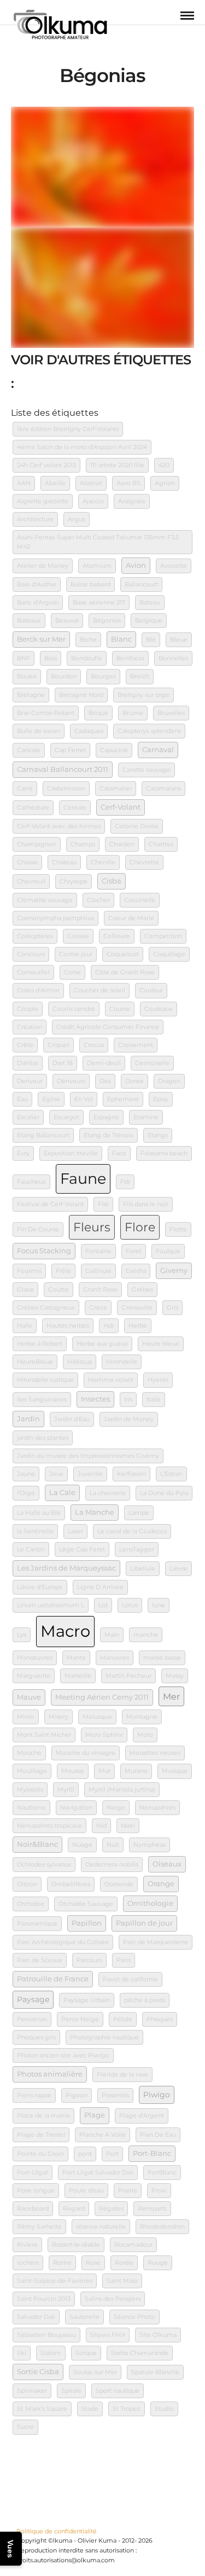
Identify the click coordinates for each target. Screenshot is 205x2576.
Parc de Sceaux (40, 1960)
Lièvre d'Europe (40, 1587)
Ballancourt (141, 585)
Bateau (150, 603)
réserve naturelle (101, 2227)
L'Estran (171, 1474)
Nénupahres (157, 1808)
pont (85, 2154)
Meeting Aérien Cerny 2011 (102, 1697)
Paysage (33, 1999)
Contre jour (76, 954)
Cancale (29, 750)
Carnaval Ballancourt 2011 (63, 769)
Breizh (140, 676)
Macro (65, 1631)
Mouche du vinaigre (86, 1753)
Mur (104, 1771)
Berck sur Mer (41, 639)
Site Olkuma (158, 2335)
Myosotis (30, 1790)
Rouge (158, 2263)
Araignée (132, 501)
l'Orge (26, 1493)
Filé (103, 1204)
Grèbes (142, 1290)
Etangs (158, 1135)
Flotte (178, 1229)
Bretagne (31, 695)
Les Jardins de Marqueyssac (66, 1568)
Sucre (25, 2427)
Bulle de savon (39, 731)
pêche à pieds (145, 2000)
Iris (128, 1400)
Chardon (122, 844)
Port (112, 2154)
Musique (175, 1771)
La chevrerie (108, 1493)
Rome (62, 2263)
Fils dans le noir (146, 1204)
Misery (58, 1717)
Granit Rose (100, 1290)
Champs (83, 844)
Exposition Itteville (71, 1153)
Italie (154, 1400)
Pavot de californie (130, 1979)
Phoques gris (36, 2037)
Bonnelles (173, 658)
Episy (161, 1099)
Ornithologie (150, 1903)
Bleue (179, 640)
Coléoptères (35, 936)
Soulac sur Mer (95, 2372)
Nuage (82, 1845)
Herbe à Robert (40, 1344)
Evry (23, 1153)
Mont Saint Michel (44, 1735)
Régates (111, 2209)
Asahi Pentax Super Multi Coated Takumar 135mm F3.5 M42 (98, 542)
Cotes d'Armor (38, 990)
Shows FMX (108, 2335)
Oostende (119, 1884)
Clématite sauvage (45, 900)
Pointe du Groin (40, 2154)
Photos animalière (50, 2074)
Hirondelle (122, 1362)
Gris (172, 1308)
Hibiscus (80, 1362)
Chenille (103, 862)
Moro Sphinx (104, 1735)
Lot (103, 1605)
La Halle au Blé (39, 1513)
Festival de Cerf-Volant (50, 1204)
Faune (83, 1178)
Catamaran (116, 789)
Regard (74, 2209)
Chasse (27, 862)
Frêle (63, 1271)
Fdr (125, 1182)
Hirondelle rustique (45, 1380)
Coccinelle (140, 900)
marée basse (162, 1658)
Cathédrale (33, 808)
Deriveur (30, 1081)
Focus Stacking (44, 1251)
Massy (175, 1676)
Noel (128, 1826)
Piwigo (157, 2095)
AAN (24, 483)
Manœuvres (35, 1658)
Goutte (58, 1290)
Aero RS (128, 483)
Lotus (130, 1605)
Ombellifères (71, 1884)
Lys (22, 1635)
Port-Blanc (152, 2153)
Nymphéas (150, 1845)
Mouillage (32, 1771)
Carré (25, 789)
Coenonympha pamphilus (55, 918)
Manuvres (115, 1658)
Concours (31, 954)
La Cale (62, 1493)
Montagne (142, 1717)
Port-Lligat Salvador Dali (98, 2173)
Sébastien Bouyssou (46, 2335)
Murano (136, 1771)
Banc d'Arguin (38, 603)
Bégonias (107, 621)
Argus (77, 519)
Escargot (66, 1117)
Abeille (55, 483)
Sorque (86, 2353)
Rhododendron (162, 2227)
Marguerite (34, 1676)
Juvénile (90, 1474)
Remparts (152, 2209)
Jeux (56, 1474)
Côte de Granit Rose (125, 972)
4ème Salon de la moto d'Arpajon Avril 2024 (82, 447)
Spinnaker (32, 2391)
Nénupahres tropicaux (49, 1826)
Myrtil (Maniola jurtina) (122, 1790)
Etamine (146, 1117)
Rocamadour (133, 2245)
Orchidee (31, 1904)
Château (64, 862)
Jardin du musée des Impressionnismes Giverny (88, 1456)
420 (164, 465)
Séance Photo (134, 2317)
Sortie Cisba (38, 2372)
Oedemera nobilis (112, 1865)
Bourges (103, 676)
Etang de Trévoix (109, 1135)
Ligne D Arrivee (100, 1587)
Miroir (26, 1717)
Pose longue (36, 2191)
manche (146, 1635)
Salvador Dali (36, 2317)
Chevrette (144, 862)
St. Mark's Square (42, 2409)
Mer (171, 1696)
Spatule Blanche (155, 2372)
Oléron (27, 1884)
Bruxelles (171, 713)
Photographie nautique (104, 2037)
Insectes (95, 1399)
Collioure (117, 936)
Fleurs (92, 1227)
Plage (95, 2115)
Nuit (113, 1845)
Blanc (121, 639)
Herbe (138, 1326)
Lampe (139, 1513)
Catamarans (163, 789)
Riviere (27, 2245)
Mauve (29, 1697)
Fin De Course (38, 1229)
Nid (101, 1826)
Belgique (149, 621)
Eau (22, 1099)
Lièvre (178, 1569)
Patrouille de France (53, 1979)
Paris (124, 1960)
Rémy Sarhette (39, 2227)
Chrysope (74, 882)
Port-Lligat (33, 2173)
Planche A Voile (102, 2135)
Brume (133, 713)
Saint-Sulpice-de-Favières (55, 2281)
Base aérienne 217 (99, 603)
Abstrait (91, 483)
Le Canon (31, 1549)
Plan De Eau (158, 2135)
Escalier (28, 1117)
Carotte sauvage (147, 770)
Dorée (134, 1081)
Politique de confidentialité (57, 2531)
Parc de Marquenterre (156, 1942)
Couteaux (159, 1009)
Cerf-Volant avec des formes (59, 826)
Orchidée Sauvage (86, 1904)
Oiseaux (167, 1864)
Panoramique (37, 1924)
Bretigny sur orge (143, 695)
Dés (105, 1081)
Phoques (160, 2019)
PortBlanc (162, 2173)
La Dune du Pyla (164, 1493)
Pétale (123, 2019)
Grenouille (137, 1308)
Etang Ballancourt (43, 1135)
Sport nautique (118, 2391)
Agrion (165, 483)
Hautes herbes (68, 1326)
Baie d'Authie (37, 585)
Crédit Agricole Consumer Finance (108, 1027)
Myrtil (66, 1790)
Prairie (128, 2191)
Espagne (106, 1117)
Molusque (97, 1717)
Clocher (98, 900)
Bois (51, 658)
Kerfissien (131, 1474)
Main (112, 1635)
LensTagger (137, 1549)
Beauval (67, 621)
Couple (28, 1009)
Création (30, 1027)
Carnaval (158, 750)
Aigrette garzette (43, 501)
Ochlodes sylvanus (44, 1865)
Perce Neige (80, 2019)
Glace (25, 1290)
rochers (28, 2263)
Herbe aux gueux (102, 1344)
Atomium (97, 566)
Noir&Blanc (37, 1844)
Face (119, 1153)
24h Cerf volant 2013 (46, 465)
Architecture (35, 519)
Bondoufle (87, 658)
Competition (163, 936)
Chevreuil (31, 882)
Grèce (98, 1308)
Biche (88, 640)
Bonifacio (130, 658)
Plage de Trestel (41, 2135)
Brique (98, 713)
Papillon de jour (144, 1923)
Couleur (151, 990)
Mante (76, 1658)
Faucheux (31, 1182)
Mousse (73, 1771)
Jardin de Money (129, 1419)
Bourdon (64, 676)
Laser (75, 1531)
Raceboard (33, 2209)
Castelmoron (66, 789)
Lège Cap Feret (82, 1549)
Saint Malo (122, 2281)
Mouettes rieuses (155, 1753)
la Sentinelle (35, 1531)
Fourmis (29, 1271)
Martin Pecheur (128, 1676)
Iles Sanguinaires (42, 1400)
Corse (72, 972)
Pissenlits (115, 2095)
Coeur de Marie (131, 918)
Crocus (94, 1045)
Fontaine (98, 1251)
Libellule (143, 1569)
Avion (136, 565)
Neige (116, 1808)
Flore (140, 1227)
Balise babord (90, 585)
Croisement (136, 1045)
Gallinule (98, 1271)
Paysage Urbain (87, 2000)
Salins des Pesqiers (113, 2299)
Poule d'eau (86, 2191)
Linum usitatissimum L (51, 1605)
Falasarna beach (164, 1153)
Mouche (29, 1753)
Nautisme (31, 1808)
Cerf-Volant (121, 807)
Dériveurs (71, 1081)
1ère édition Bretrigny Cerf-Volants (68, 429)
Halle (25, 1326)
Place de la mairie (43, 2116)
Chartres (161, 844)
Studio (164, 2409)
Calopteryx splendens (149, 731)
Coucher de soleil (99, 990)
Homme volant (111, 1380)
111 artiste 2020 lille (117, 465)
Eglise (51, 1099)
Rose (93, 2263)
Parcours (89, 1960)
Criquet (58, 1045)
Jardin (28, 1419)
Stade (90, 2409)
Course (120, 1009)
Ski (22, 2353)
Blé (151, 640)
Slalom (51, 2353)
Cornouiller (33, 972)
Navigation (76, 1808)
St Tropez (127, 2409)
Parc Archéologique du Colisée (63, 1942)
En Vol (84, 1099)
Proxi (159, 2191)
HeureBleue (35, 1362)
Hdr (109, 1326)
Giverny (174, 1270)
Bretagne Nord (81, 695)
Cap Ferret (70, 750)
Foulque (168, 1251)
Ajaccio (93, 501)
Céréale (75, 808)
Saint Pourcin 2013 (44, 2299)
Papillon (87, 1923)
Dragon (169, 1081)
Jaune (26, 1474)
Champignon (37, 844)
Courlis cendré (74, 1009)
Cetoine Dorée (137, 826)
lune (159, 1605)
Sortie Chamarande (140, 2353)
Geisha (136, 1271)
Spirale (71, 2391)
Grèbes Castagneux (46, 1308)
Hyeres (158, 1380)
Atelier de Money (43, 566)
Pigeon (77, 2095)
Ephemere (123, 1099)
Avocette (174, 566)
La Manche (95, 1512)
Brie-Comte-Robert (46, 713)
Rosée (124, 2263)
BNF (24, 658)
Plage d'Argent (142, 2116)
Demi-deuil (104, 1063)
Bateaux (29, 621)
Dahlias (28, 1063)
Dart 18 (63, 1063)
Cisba (112, 881)
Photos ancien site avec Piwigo (63, 2055)
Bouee (27, 676)
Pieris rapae (34, 2095)
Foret (134, 1251)
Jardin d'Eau (72, 1419)
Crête (25, 1045)
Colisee (78, 936)
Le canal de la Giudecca (132, 1531)
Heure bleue (161, 1344)
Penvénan (32, 2019)
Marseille (78, 1676)
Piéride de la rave (122, 2075)
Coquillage (169, 954)
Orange (161, 1884)
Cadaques (89, 731)
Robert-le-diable (76, 2245)
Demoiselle (152, 1063)
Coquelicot (123, 954)
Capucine (114, 750)
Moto (145, 1735)
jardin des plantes (43, 1438)
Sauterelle (84, 2317)
